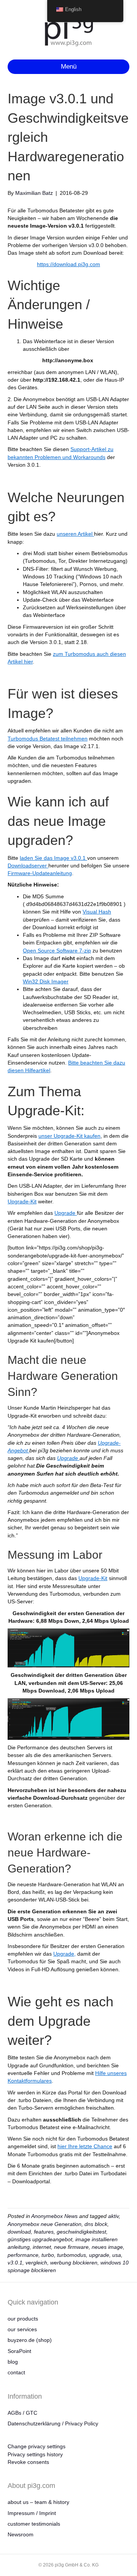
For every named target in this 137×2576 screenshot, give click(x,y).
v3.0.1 (15, 2263)
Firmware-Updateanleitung (40, 873)
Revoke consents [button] (28, 2462)
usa (117, 2255)
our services (22, 2329)
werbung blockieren (74, 2263)
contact (16, 2372)
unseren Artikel (75, 534)
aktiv (113, 2216)
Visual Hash (97, 912)
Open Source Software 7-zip (57, 951)
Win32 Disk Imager (46, 981)
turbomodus (72, 2255)
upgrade (99, 2255)
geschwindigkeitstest (81, 2232)
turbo (48, 2255)
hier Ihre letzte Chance (85, 2146)
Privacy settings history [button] (35, 2454)
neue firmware (71, 2247)
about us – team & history (38, 2502)
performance (23, 2255)
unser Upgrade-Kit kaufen (69, 1136)
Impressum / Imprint (32, 2513)
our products (23, 2319)
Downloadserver (28, 866)
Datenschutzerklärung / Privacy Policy (53, 2423)
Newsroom (21, 2534)
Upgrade (66, 1213)
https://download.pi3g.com (68, 264)
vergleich (36, 2263)
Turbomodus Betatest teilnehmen (48, 739)
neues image (107, 2247)
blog (13, 2362)
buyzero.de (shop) (30, 2340)
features (44, 2232)
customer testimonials (34, 2524)
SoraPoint (19, 2351)
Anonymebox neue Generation (45, 2224)
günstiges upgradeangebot (40, 2239)
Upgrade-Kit (22, 1201)
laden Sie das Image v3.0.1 (53, 858)
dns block (96, 2224)
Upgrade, (65, 1954)
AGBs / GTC (22, 2413)
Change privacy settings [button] (37, 2446)
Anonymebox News (54, 2216)
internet (42, 2247)
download (19, 2232)
